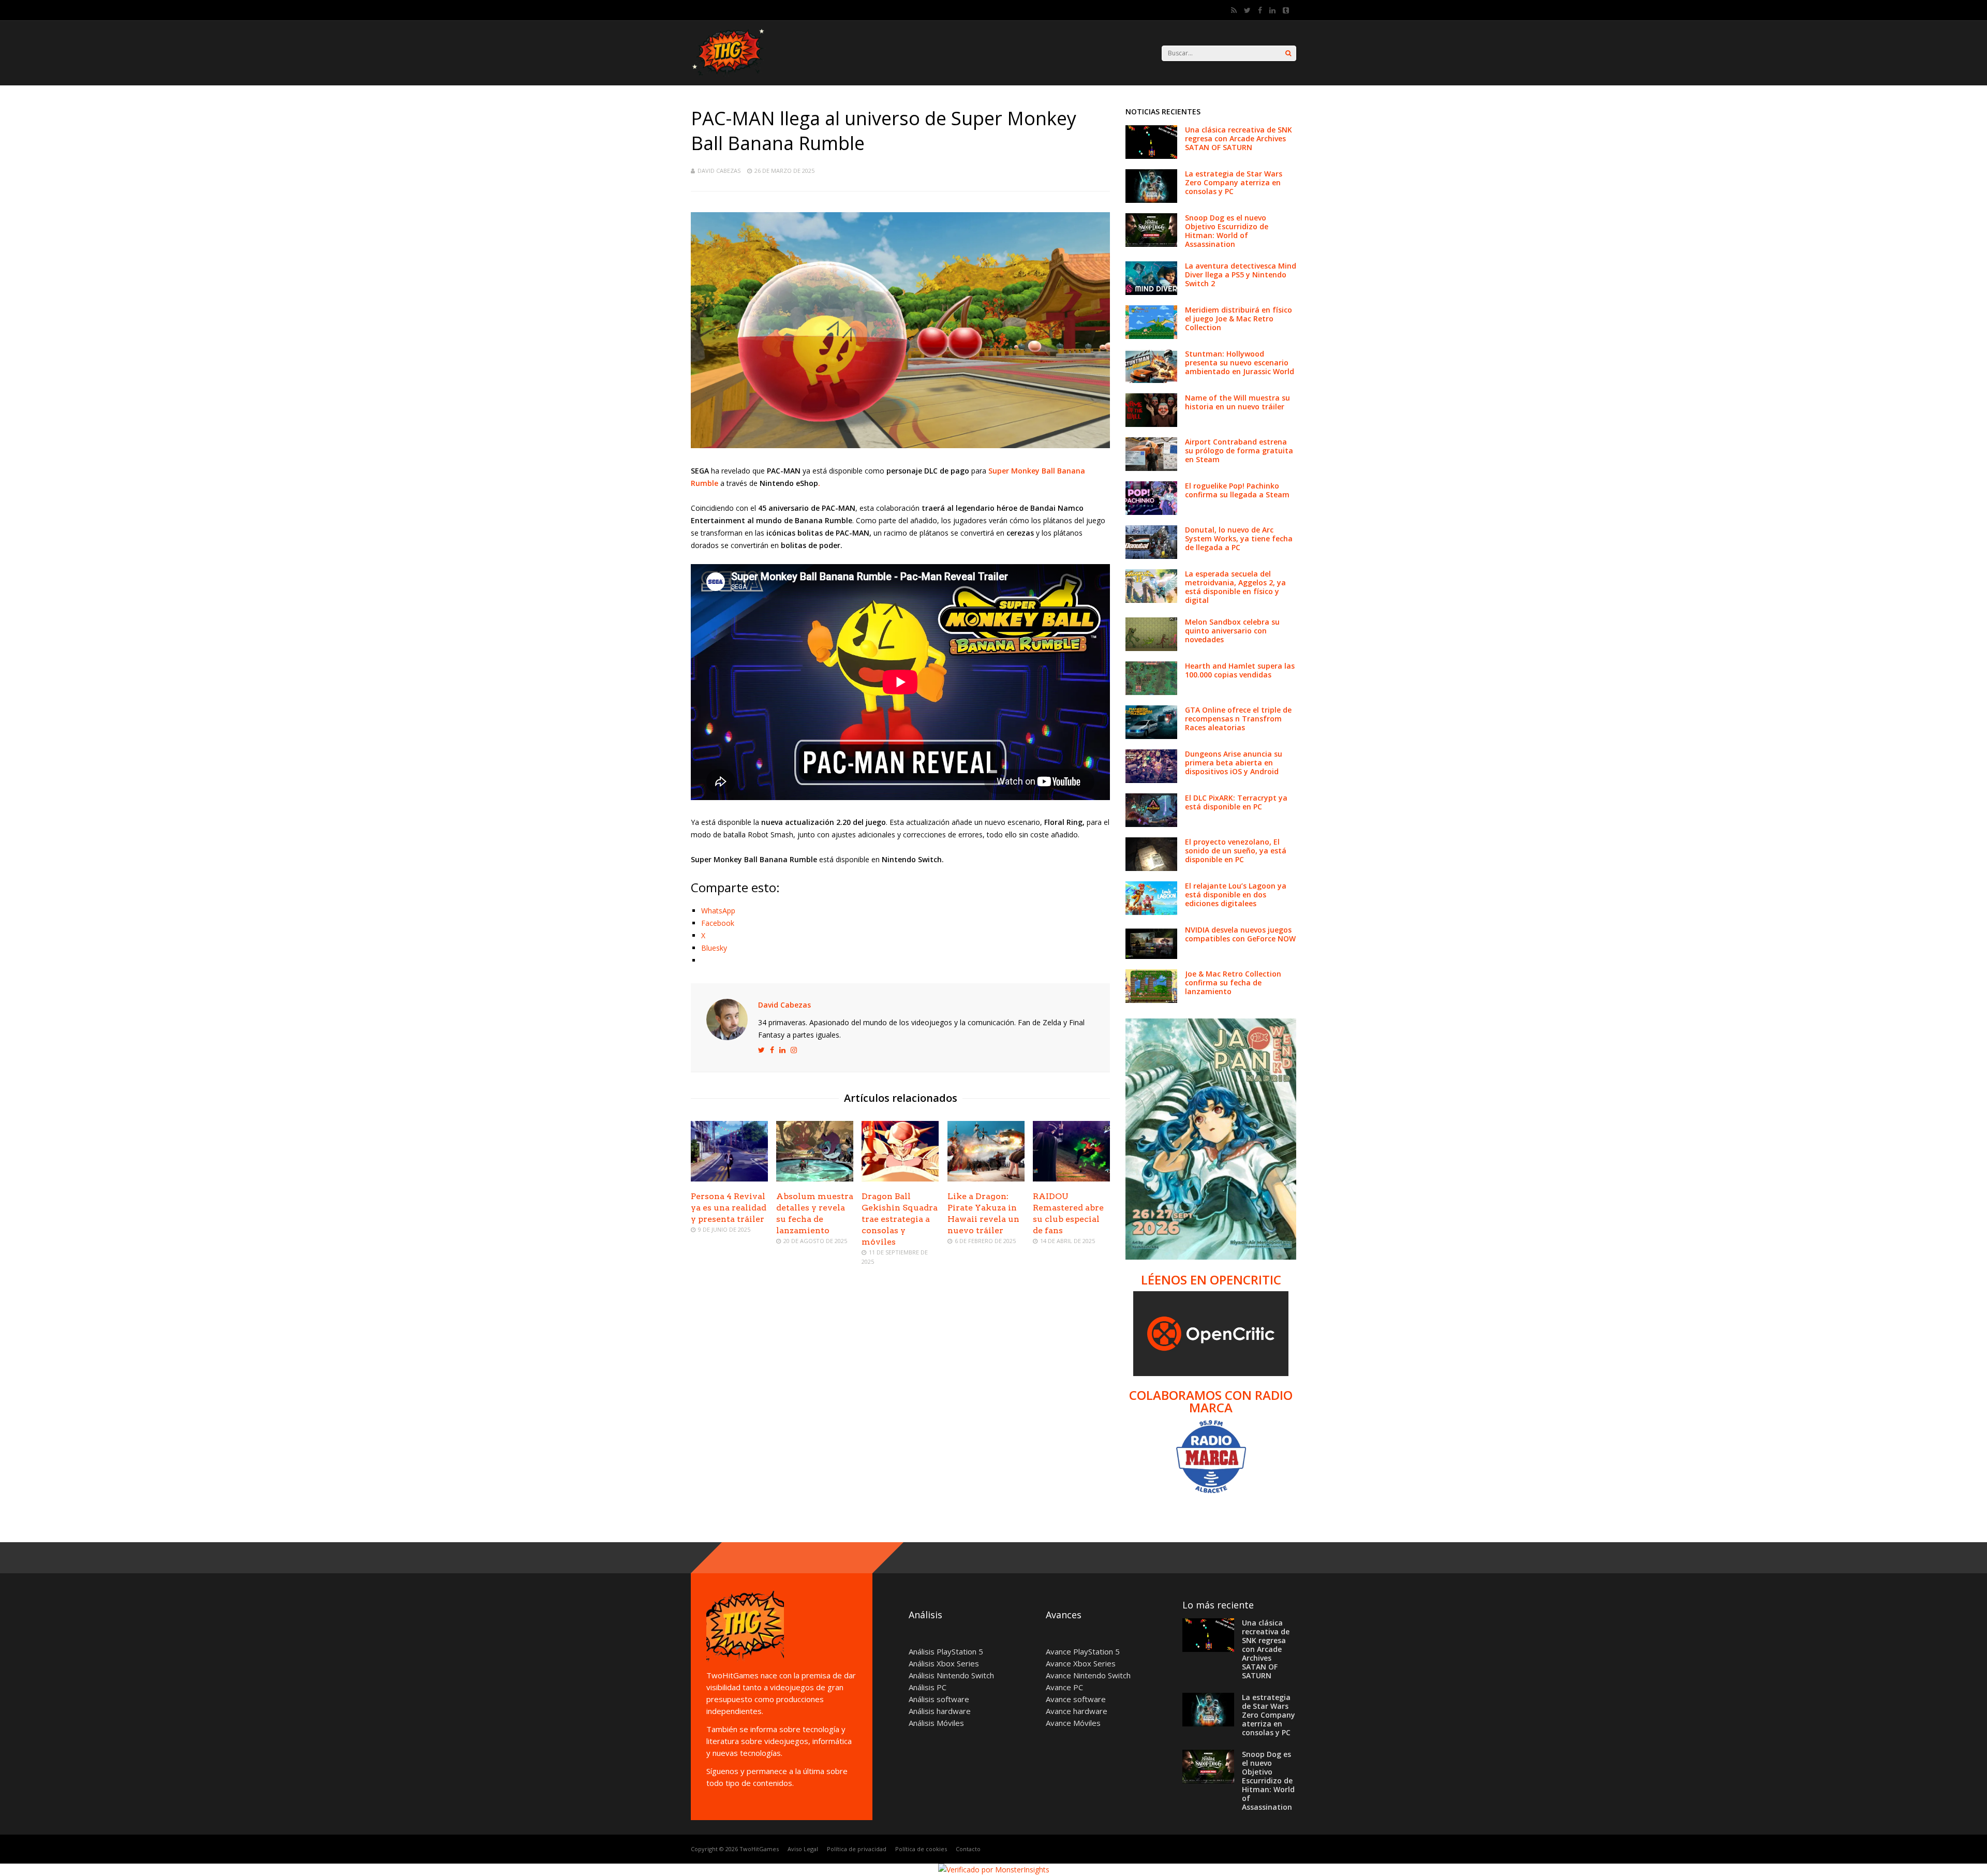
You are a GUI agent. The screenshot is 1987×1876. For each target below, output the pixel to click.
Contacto (968, 1849)
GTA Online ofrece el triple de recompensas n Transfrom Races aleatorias (1238, 719)
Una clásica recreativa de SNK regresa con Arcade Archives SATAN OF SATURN (1239, 138)
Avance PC (1064, 1687)
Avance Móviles (1073, 1723)
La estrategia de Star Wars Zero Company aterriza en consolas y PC (1234, 182)
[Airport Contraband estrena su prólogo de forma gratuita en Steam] (1151, 468)
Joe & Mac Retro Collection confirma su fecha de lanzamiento (1233, 983)
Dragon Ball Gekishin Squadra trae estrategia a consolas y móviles (900, 1219)
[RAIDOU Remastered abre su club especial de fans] (1071, 1179)
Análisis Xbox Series (944, 1663)
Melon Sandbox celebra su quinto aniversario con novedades (1232, 631)
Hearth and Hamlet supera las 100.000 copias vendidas (1240, 670)
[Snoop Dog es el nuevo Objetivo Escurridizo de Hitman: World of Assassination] (1151, 244)
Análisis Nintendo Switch (951, 1675)
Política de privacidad (857, 1849)
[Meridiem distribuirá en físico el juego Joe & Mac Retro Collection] (1151, 336)
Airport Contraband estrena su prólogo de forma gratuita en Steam (1239, 450)
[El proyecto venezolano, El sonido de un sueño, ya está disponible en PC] (1151, 868)
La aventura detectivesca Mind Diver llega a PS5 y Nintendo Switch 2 (1241, 275)
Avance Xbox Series (1081, 1663)
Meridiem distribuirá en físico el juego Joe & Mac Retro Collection (1239, 319)
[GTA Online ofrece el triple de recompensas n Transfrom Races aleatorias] (1151, 736)
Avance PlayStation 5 (1083, 1651)
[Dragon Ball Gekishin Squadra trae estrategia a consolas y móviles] (900, 1179)
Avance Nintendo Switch (1088, 1675)
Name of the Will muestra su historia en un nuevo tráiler (1237, 402)
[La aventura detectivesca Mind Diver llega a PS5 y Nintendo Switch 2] (1151, 292)
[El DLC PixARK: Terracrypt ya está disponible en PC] (1151, 824)
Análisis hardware (940, 1711)
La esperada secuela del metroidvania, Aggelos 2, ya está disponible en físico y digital (1235, 587)
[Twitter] (1247, 10)
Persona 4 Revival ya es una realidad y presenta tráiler (729, 1208)
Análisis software (939, 1699)
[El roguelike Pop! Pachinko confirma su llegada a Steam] (1151, 512)
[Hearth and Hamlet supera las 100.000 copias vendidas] (1151, 692)
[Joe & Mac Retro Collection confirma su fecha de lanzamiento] (1151, 1000)
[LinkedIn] (1272, 10)
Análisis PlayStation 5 (946, 1651)
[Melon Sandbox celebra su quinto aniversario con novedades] (1151, 648)
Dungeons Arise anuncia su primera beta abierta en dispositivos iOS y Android (1234, 763)
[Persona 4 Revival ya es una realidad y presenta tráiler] (729, 1179)
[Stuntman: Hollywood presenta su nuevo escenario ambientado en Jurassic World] (1151, 380)
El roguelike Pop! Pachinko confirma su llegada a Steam (1237, 490)
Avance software (1076, 1699)
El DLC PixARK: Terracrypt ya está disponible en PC (1236, 802)
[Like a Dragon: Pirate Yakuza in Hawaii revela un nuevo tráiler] (986, 1179)
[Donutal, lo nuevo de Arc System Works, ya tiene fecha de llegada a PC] (1151, 556)
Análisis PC (928, 1687)
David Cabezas (719, 171)
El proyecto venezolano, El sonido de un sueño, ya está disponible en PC (1236, 851)
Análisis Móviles (936, 1723)
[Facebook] (1260, 10)
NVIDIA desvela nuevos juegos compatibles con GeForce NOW (1240, 934)
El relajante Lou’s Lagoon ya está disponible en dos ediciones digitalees (1236, 895)
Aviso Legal (803, 1849)
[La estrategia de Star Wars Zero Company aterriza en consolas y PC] (1151, 200)
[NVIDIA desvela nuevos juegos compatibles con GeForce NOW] (1151, 956)
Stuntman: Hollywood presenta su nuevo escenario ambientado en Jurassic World (1240, 363)
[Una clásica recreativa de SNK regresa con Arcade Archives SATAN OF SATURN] (1151, 156)
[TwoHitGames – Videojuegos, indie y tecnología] (730, 77)
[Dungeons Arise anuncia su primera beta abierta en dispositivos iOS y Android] (1151, 780)
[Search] (1288, 53)
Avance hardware (1077, 1711)
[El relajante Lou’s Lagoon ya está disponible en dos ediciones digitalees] (1151, 912)
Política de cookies (921, 1849)
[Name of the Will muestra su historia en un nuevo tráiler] (1151, 424)
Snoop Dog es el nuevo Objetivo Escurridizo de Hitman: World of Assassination (1227, 231)
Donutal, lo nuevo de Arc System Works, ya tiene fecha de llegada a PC (1239, 538)
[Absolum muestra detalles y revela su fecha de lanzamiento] (815, 1179)
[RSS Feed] (1234, 10)
